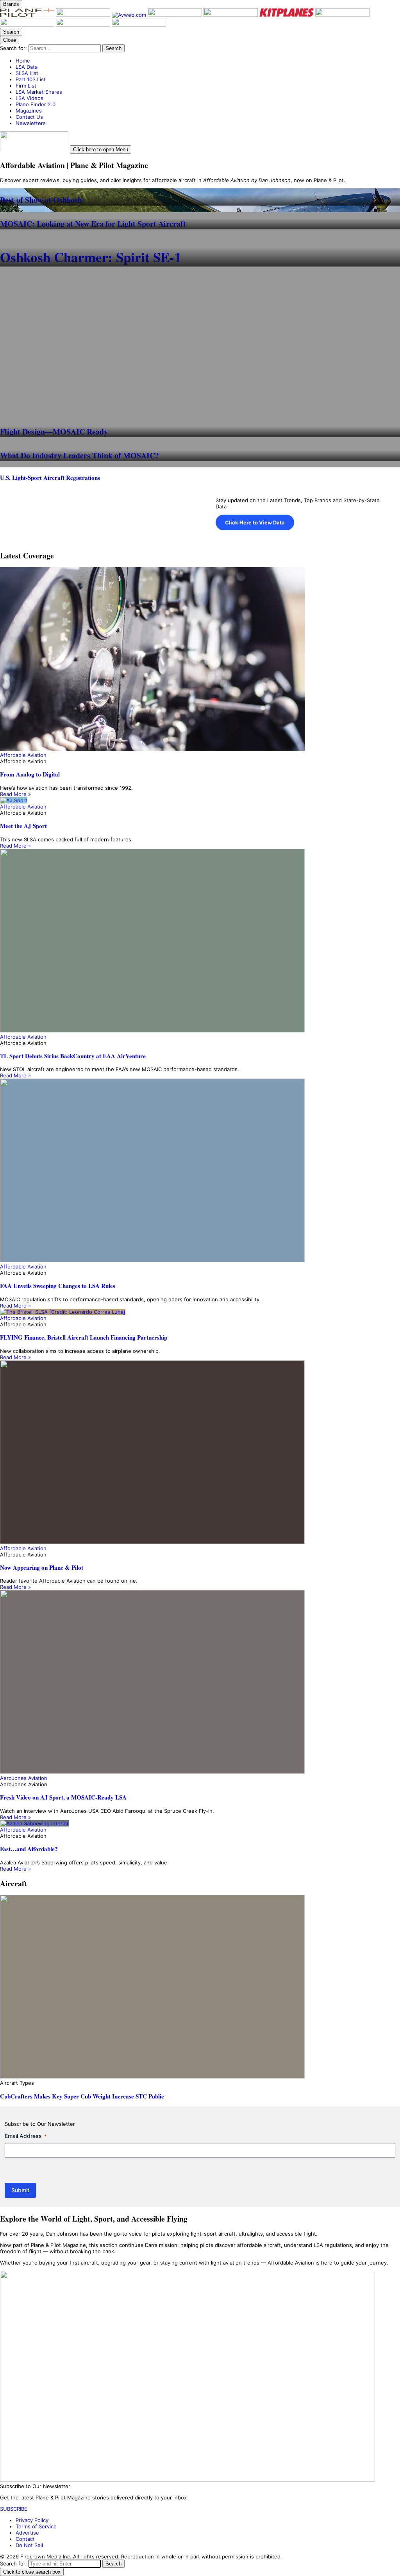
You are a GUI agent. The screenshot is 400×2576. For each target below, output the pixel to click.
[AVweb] (130, 15)
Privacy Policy (32, 2520)
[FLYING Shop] (139, 25)
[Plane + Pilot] (28, 15)
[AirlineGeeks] (176, 15)
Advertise (27, 2533)
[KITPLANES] (287, 15)
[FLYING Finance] (28, 25)
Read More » (15, 794)
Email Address (26, 2136)
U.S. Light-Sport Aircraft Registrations (50, 478)
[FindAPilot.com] (84, 25)
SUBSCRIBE (14, 2509)
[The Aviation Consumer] (342, 15)
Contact (25, 2539)
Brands (11, 4)
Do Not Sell (29, 2545)
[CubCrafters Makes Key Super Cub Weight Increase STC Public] (200, 1987)
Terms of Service (36, 2526)
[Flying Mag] (84, 15)
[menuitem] (208, 61)
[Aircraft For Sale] (231, 15)
